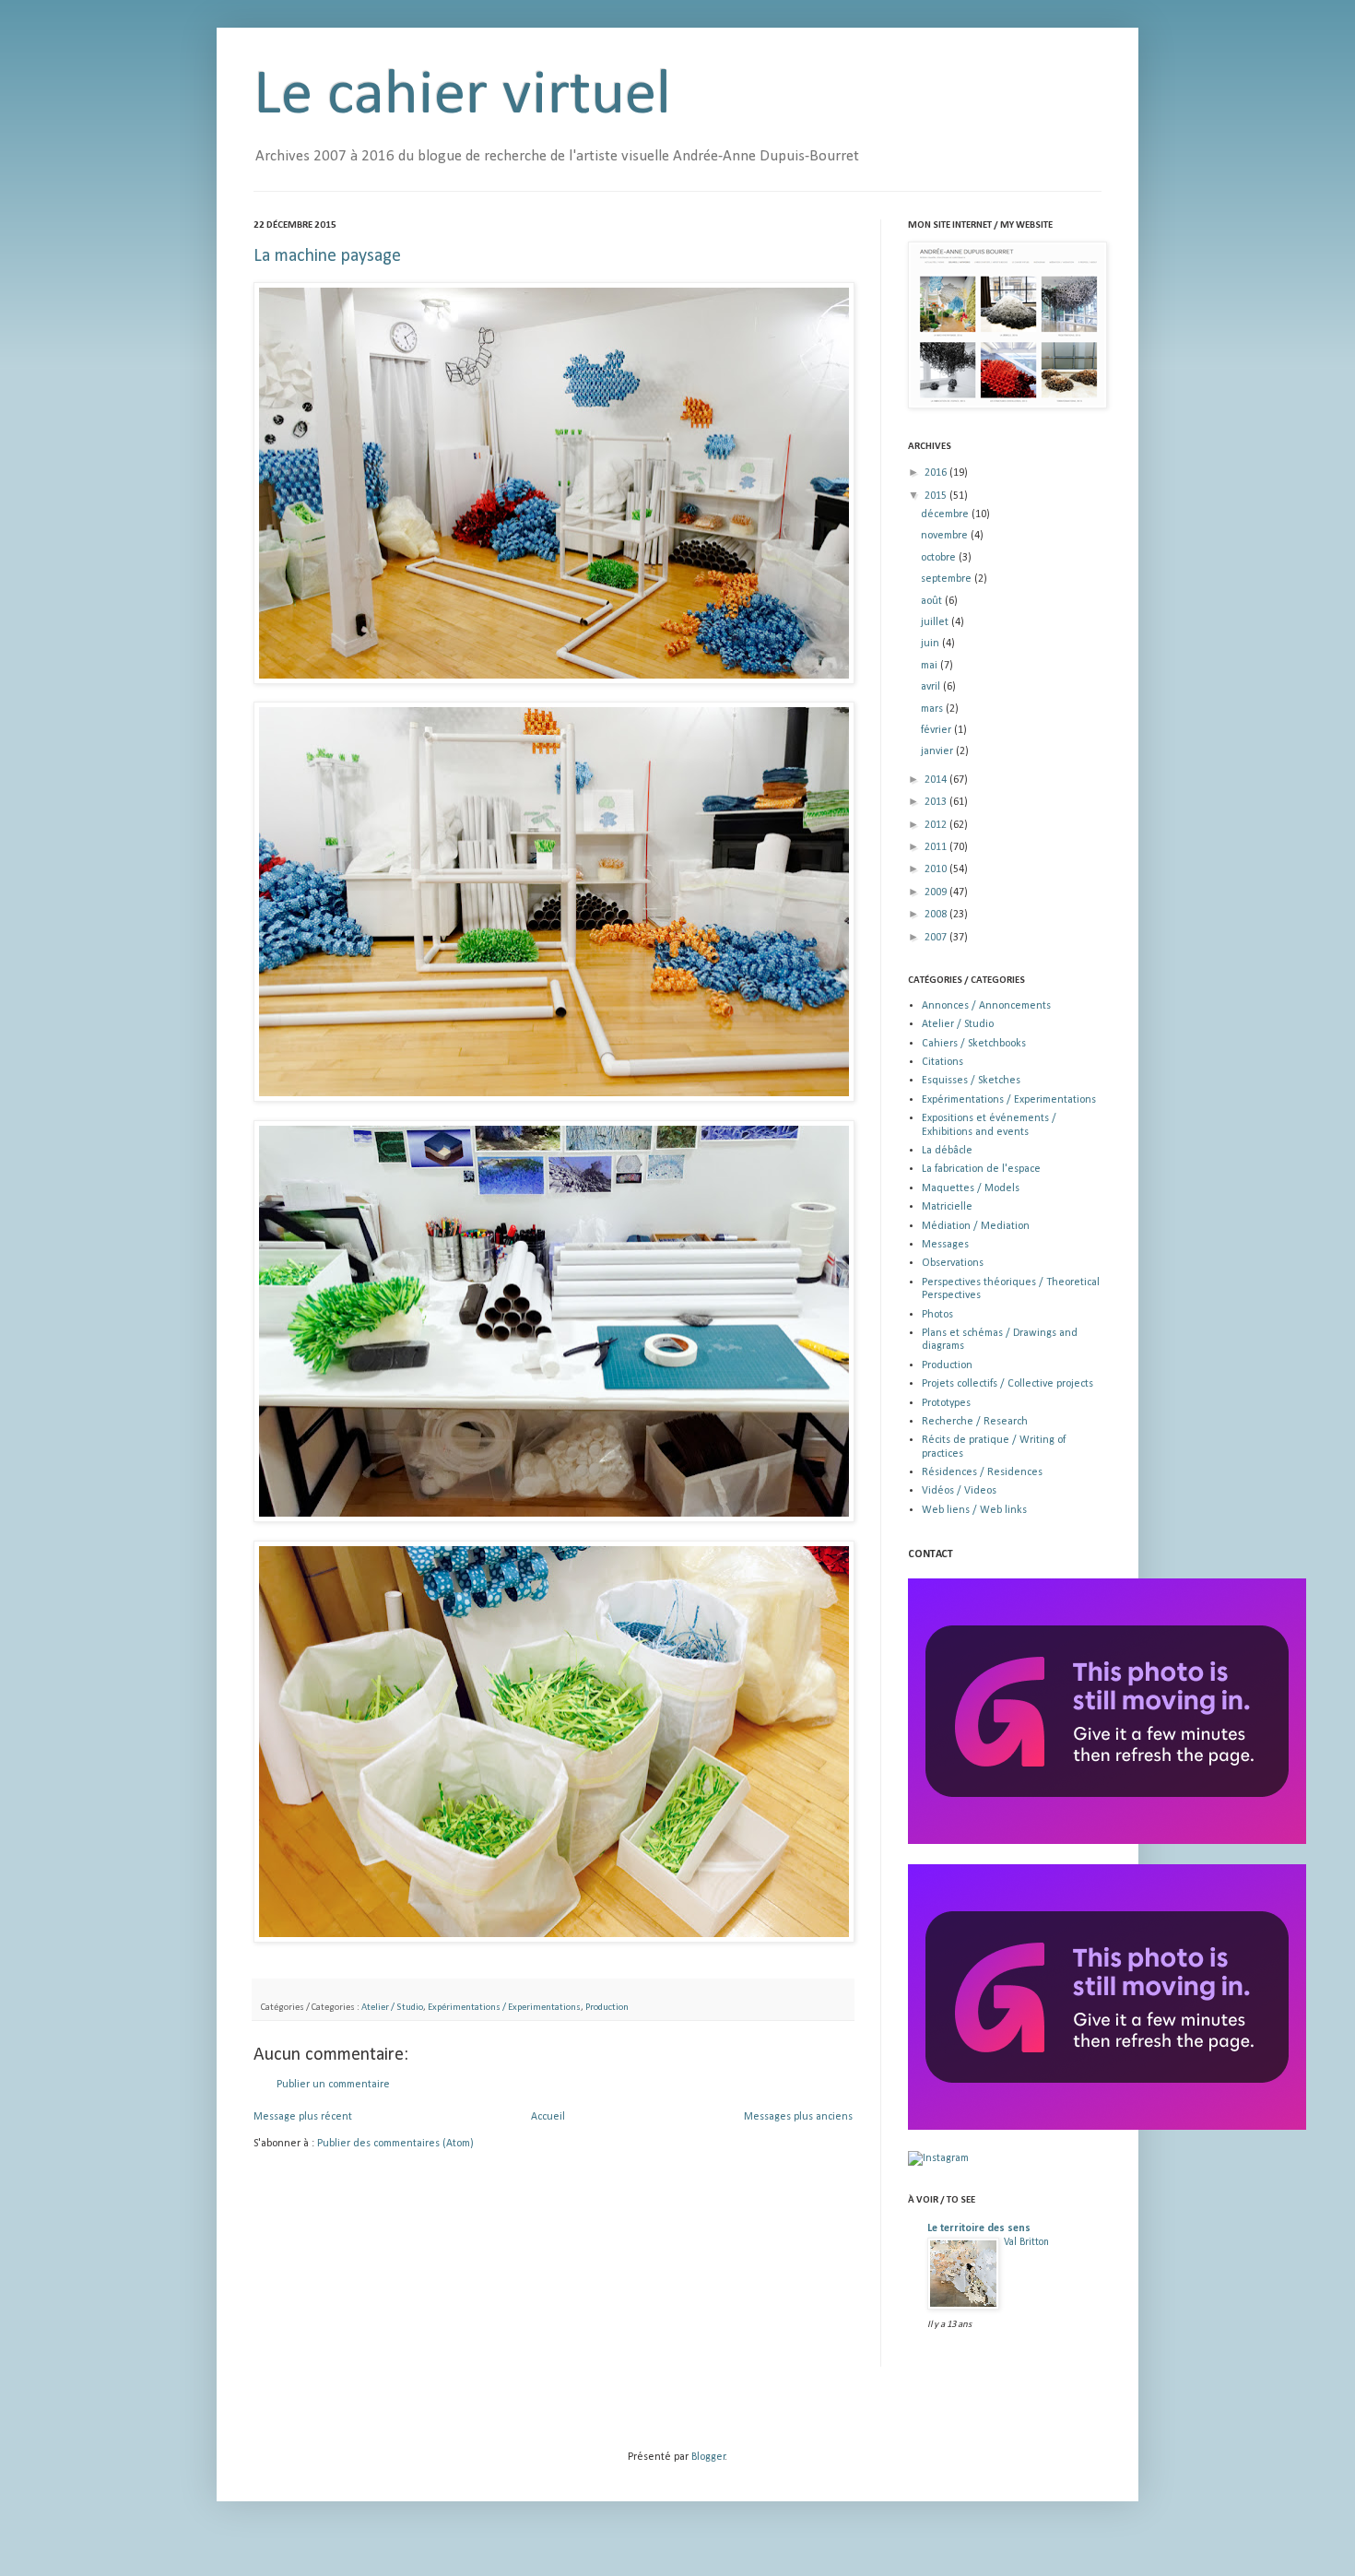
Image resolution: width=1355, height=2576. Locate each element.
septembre (948, 579)
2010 (937, 869)
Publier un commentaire (333, 2085)
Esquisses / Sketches (971, 1081)
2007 (937, 938)
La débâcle (947, 1151)
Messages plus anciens (798, 2117)
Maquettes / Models (971, 1188)
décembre (946, 514)
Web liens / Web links (974, 1510)
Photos (937, 1315)
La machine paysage (327, 256)
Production (607, 2008)
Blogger (708, 2457)
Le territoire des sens (979, 2228)
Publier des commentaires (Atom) (395, 2144)
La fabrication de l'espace (981, 1169)
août (933, 601)
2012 (937, 825)
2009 (937, 892)
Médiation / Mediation (976, 1226)
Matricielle (947, 1207)
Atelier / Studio (392, 2008)
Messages (945, 1245)
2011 (937, 847)
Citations (943, 1062)
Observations (953, 1263)
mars (933, 709)
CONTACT (931, 1554)
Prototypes (946, 1403)
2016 (937, 473)
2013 (937, 802)
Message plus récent (303, 2117)
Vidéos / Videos (959, 1491)
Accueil (548, 2117)
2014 (937, 780)
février (937, 730)
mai (931, 666)
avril (932, 687)
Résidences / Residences (982, 1472)
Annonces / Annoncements (986, 1006)
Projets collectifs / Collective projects (1007, 1384)
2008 (937, 915)
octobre (940, 558)
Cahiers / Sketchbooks (974, 1044)
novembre (946, 536)
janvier (938, 751)
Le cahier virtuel (462, 96)
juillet (936, 622)
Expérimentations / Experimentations (504, 2008)
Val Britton (1026, 2242)
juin (931, 644)
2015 (937, 496)
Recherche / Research (975, 1422)
